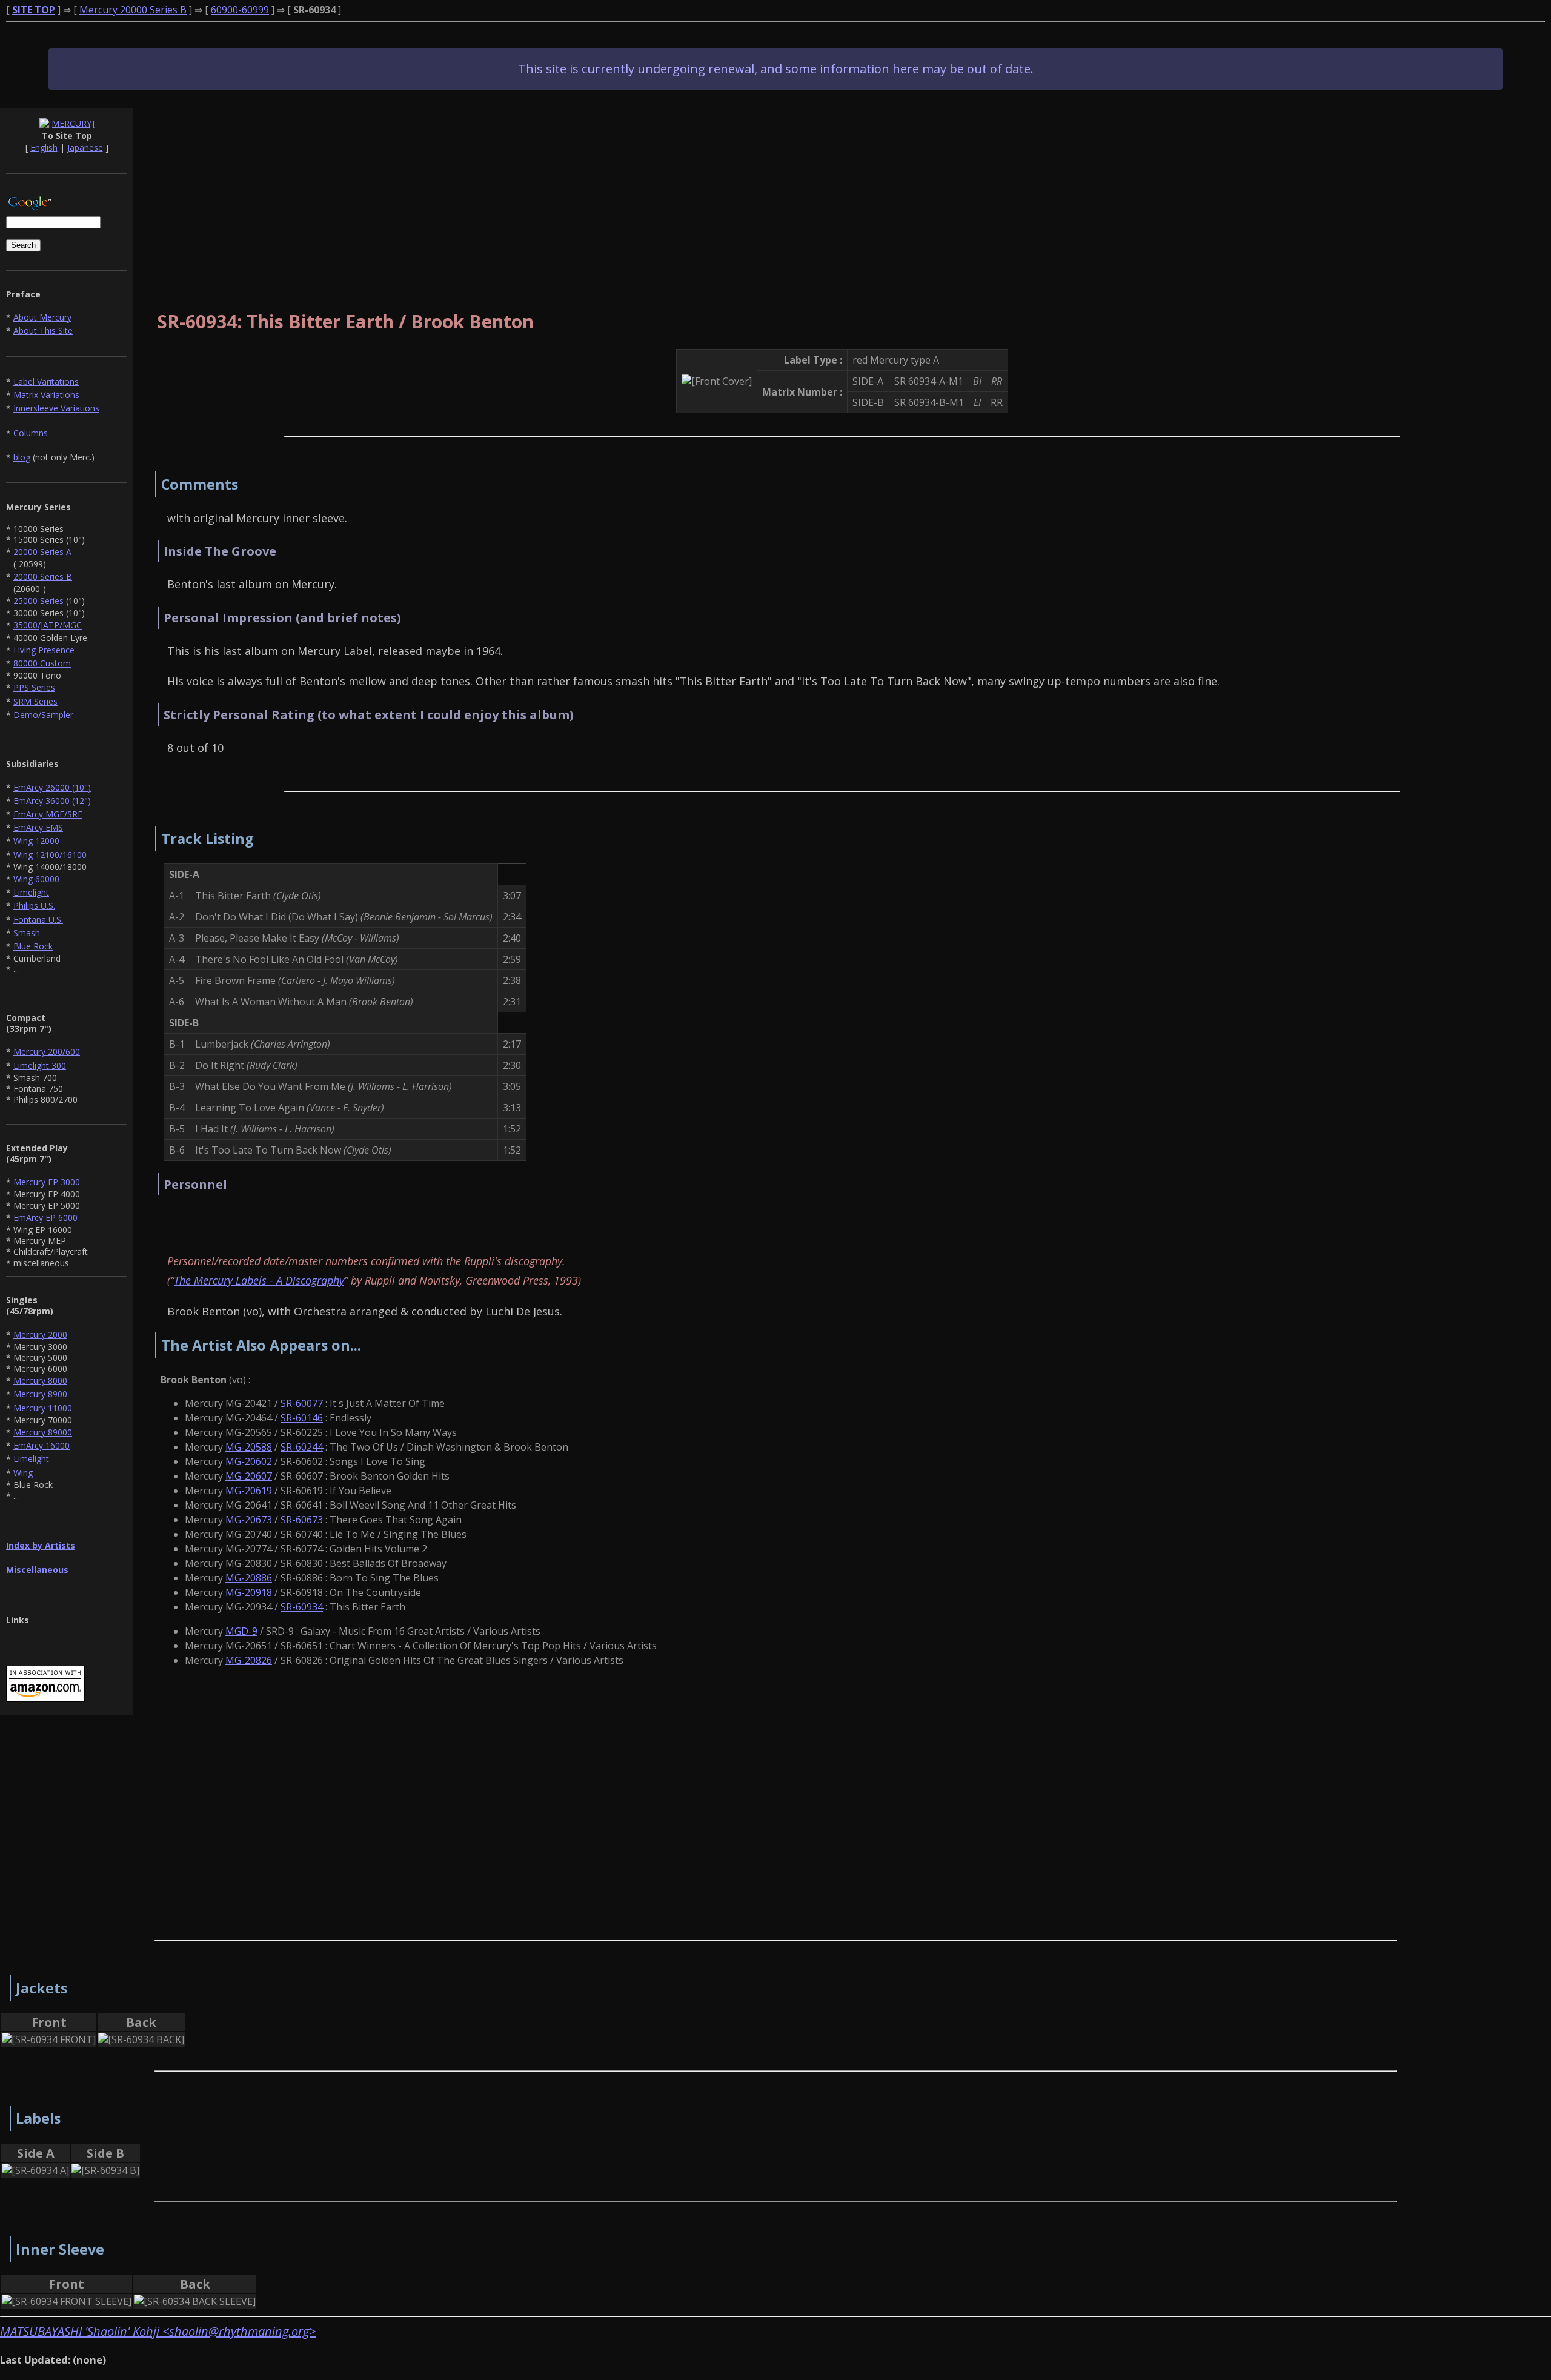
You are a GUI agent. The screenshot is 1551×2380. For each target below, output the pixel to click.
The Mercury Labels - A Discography (259, 1280)
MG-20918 (249, 1592)
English (44, 148)
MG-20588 (249, 1447)
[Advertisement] (842, 193)
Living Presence (44, 650)
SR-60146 (302, 1418)
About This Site (43, 331)
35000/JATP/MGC (48, 625)
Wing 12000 (36, 841)
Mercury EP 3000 (47, 1182)
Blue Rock (33, 946)
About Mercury (42, 317)
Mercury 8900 (40, 1394)
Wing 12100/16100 (50, 855)
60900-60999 (240, 10)
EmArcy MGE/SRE (48, 814)
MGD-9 (241, 1631)
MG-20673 (249, 1520)
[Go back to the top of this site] (67, 124)
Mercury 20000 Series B (133, 10)
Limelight (31, 892)
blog (22, 457)
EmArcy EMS (38, 827)
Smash (27, 933)
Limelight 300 (40, 1065)
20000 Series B (43, 577)
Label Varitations (46, 381)
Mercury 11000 (43, 1408)
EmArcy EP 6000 (45, 1218)
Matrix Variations (46, 395)
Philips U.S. (34, 906)
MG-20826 (249, 1660)
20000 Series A (42, 552)
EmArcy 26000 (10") (52, 787)
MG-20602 (249, 1461)
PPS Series (34, 687)
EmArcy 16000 (42, 1445)
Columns (31, 433)
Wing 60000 (36, 879)
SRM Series (35, 701)
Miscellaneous (37, 1570)
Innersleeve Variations (56, 408)
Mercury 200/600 (47, 1052)
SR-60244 (302, 1447)
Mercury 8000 (40, 1381)
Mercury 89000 (43, 1432)
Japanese (85, 148)
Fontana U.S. (38, 919)
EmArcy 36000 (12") (52, 801)
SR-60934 (302, 1607)
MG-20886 (249, 1578)
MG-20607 (249, 1476)
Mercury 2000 (40, 1335)
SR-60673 (302, 1520)
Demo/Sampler (43, 715)
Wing (23, 1473)
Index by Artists (41, 1545)
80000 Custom (42, 663)
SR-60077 (302, 1403)
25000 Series (38, 601)
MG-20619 (249, 1491)
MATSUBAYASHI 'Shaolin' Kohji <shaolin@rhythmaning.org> (158, 2331)
